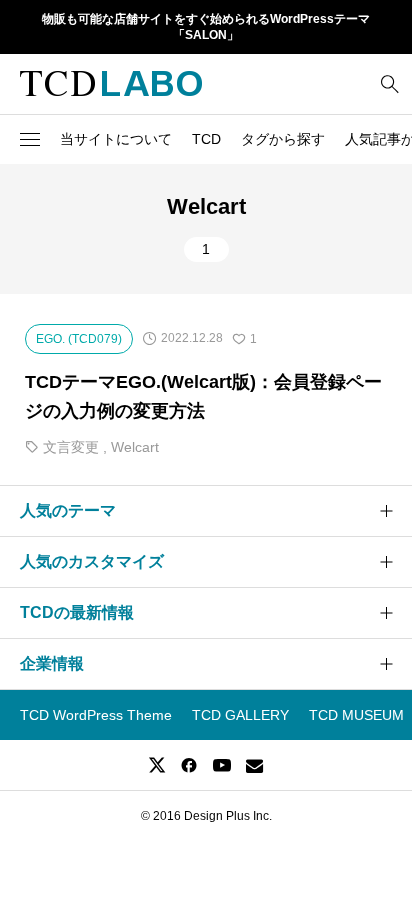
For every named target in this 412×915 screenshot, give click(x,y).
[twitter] (157, 765)
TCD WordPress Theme (96, 715)
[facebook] (189, 765)
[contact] (254, 765)
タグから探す (283, 139)
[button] (30, 139)
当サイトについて (116, 139)
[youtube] (222, 765)
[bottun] (389, 83)
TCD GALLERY (240, 715)
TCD (206, 139)
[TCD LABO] (111, 84)
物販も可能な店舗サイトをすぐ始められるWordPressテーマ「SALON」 (206, 27)
